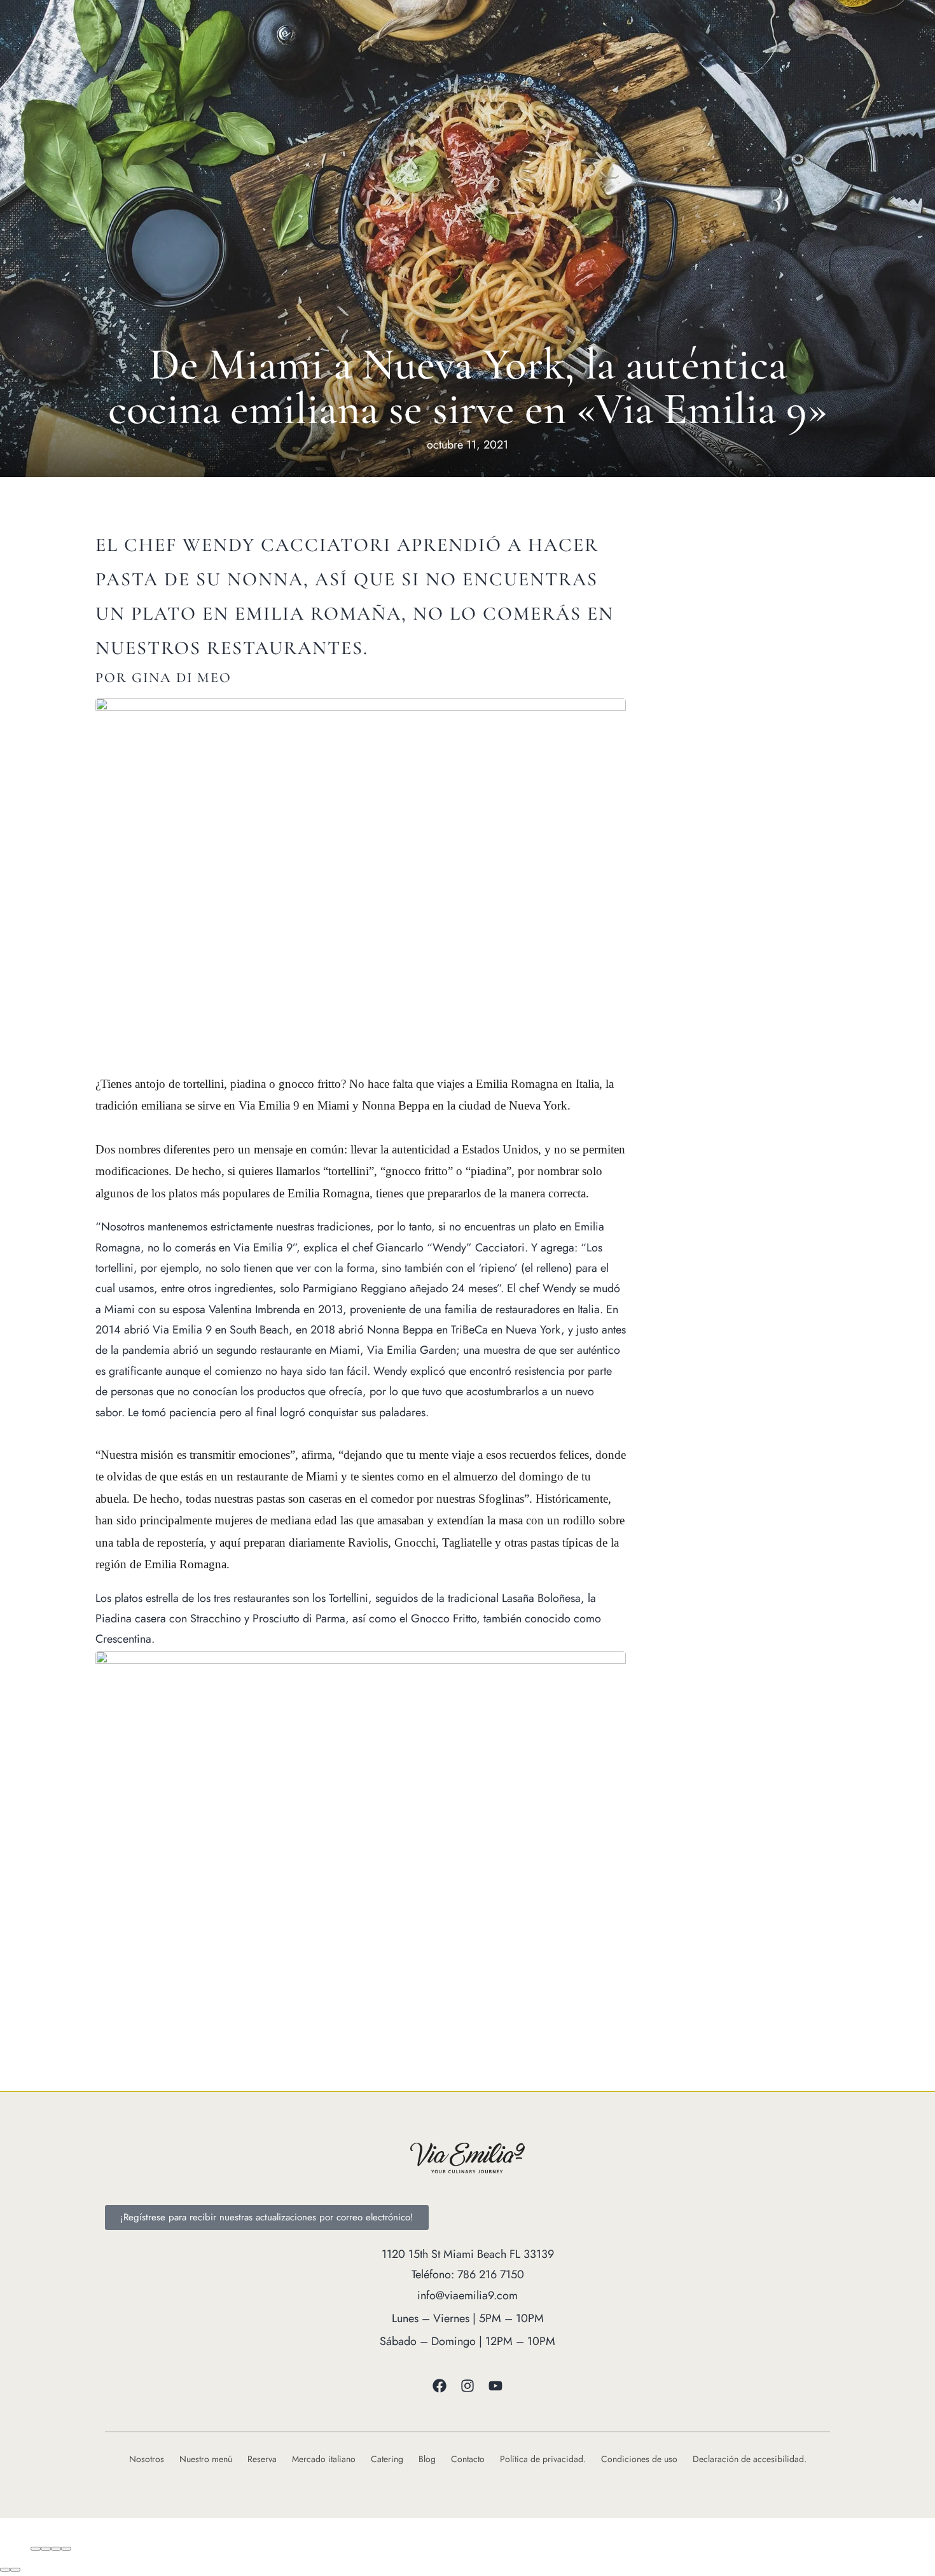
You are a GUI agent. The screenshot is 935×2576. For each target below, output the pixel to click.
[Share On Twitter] (51, 2548)
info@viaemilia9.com (468, 2295)
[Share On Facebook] (35, 2548)
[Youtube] (495, 2386)
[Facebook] (440, 2386)
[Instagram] (468, 2386)
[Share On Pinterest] (66, 2548)
